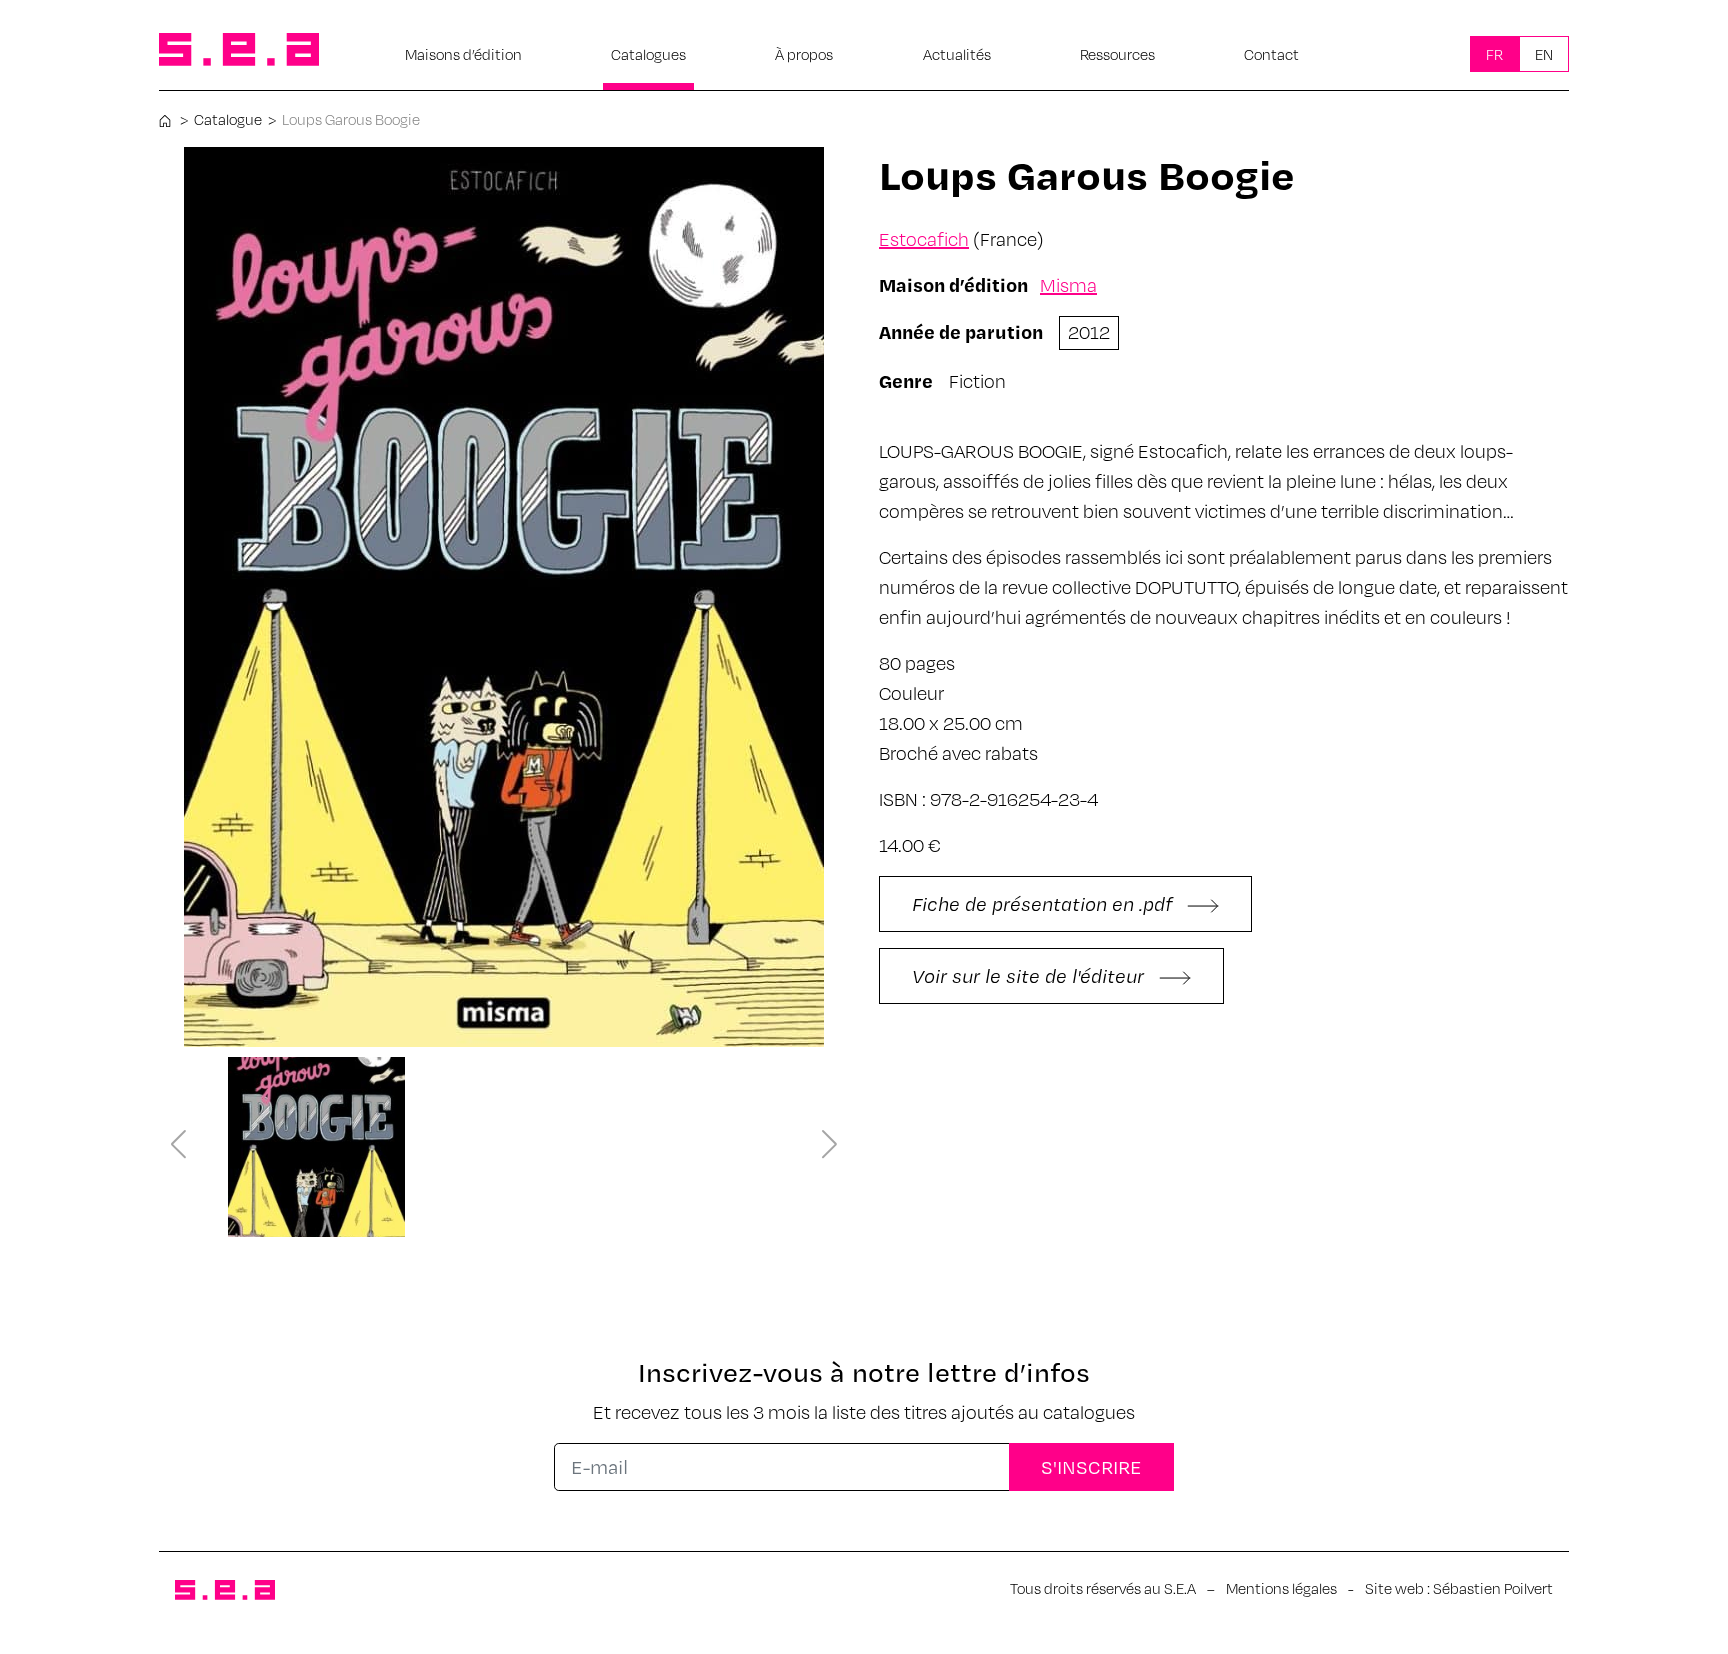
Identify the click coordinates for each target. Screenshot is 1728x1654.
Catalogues (648, 54)
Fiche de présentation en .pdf (1044, 903)
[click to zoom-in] (504, 597)
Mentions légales (1281, 1588)
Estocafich (924, 238)
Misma (1068, 284)
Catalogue (228, 119)
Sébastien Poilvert (1493, 1588)
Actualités (957, 54)
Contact (1271, 54)
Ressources (1117, 54)
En (1544, 54)
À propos (804, 54)
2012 (1089, 331)
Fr (1494, 54)
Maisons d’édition (463, 54)
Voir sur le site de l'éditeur (1030, 975)
